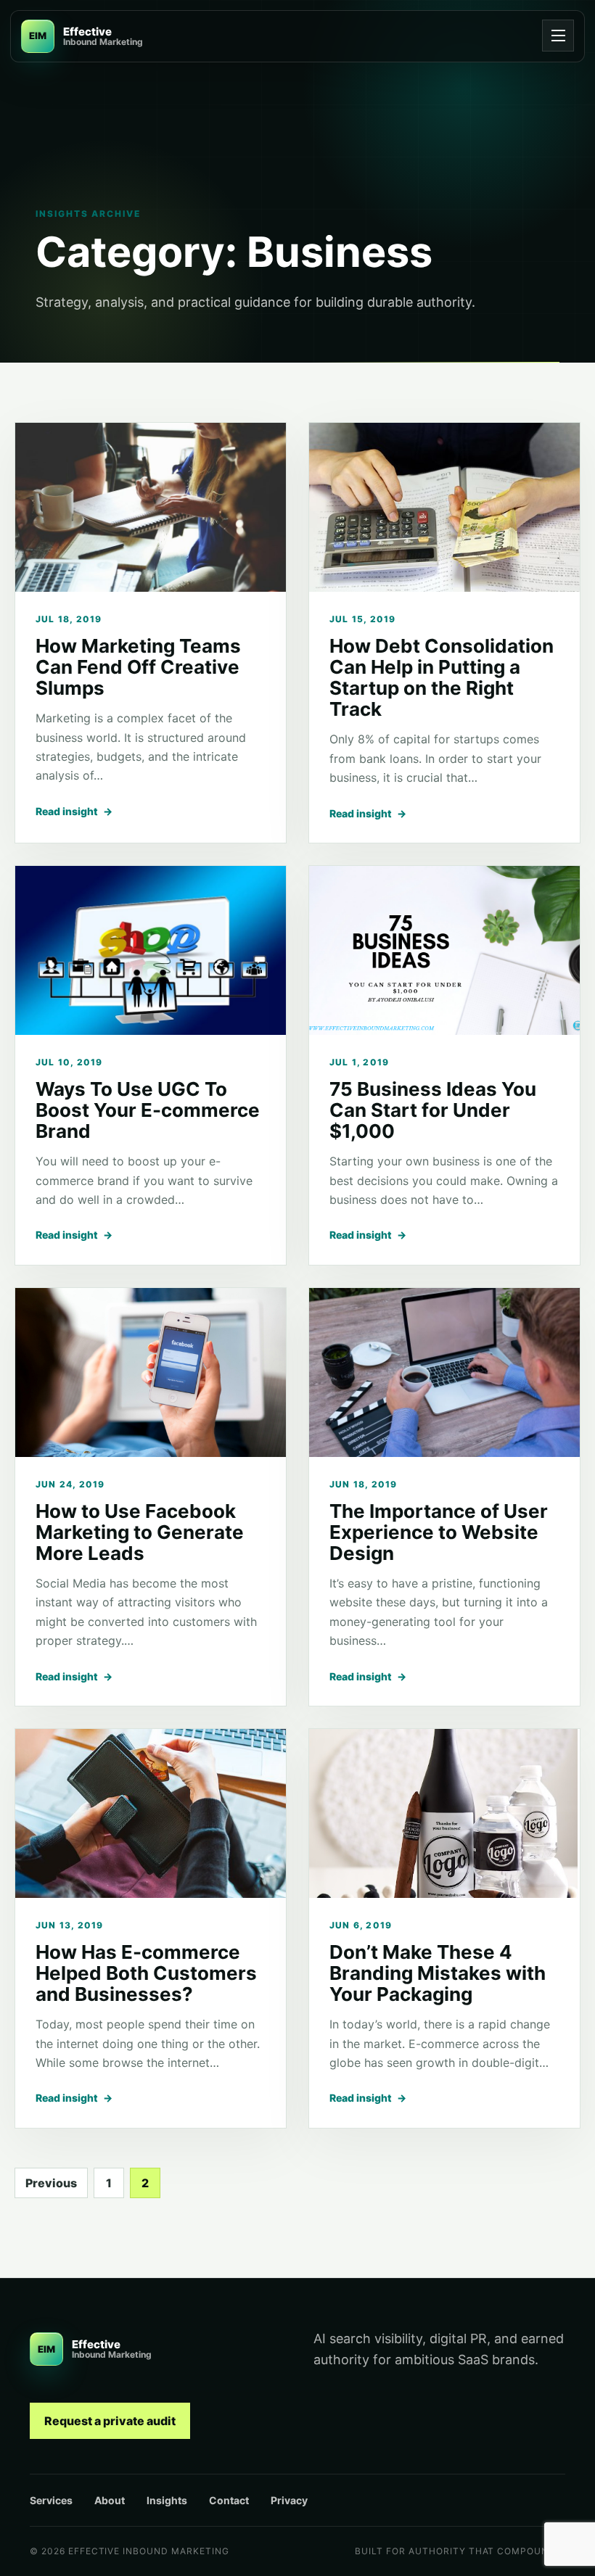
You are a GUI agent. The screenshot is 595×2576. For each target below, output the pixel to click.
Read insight (74, 811)
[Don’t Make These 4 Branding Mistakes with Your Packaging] (444, 1813)
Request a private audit (110, 2421)
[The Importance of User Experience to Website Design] (444, 1372)
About (110, 2500)
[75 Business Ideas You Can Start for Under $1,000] (444, 950)
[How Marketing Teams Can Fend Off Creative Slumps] (151, 507)
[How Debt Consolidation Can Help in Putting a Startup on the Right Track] (444, 507)
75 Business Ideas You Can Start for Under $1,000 (433, 1110)
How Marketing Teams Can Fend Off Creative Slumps (138, 667)
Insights (167, 2500)
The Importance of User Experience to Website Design (439, 1532)
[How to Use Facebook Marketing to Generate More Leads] (151, 1372)
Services (51, 2500)
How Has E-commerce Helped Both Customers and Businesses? (146, 1973)
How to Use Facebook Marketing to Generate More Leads (140, 1532)
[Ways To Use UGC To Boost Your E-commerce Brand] (151, 950)
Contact (229, 2500)
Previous (51, 2183)
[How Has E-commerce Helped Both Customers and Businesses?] (151, 1813)
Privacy (289, 2500)
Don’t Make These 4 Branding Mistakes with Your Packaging (438, 1973)
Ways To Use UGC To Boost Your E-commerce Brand (148, 1110)
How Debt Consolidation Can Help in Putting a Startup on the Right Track (442, 677)
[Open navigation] (558, 36)
